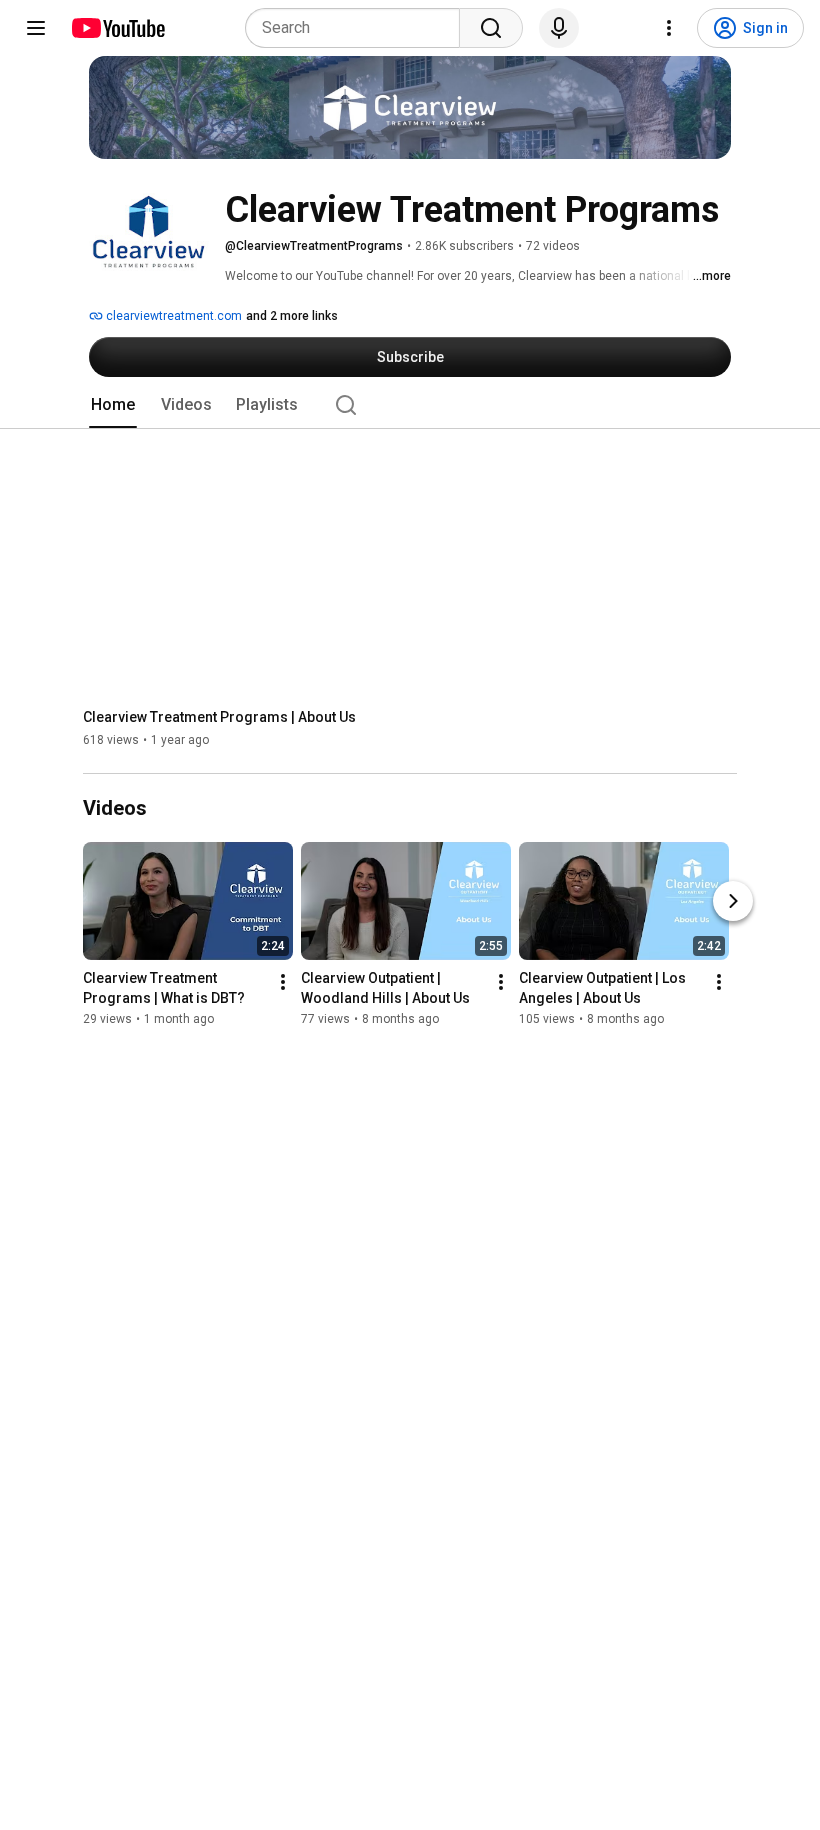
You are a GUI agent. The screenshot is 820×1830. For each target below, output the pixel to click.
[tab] (113, 405)
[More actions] (283, 983)
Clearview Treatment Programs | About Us (219, 717)
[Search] (491, 28)
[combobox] (358, 28)
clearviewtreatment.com (172, 316)
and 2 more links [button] (292, 316)
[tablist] (410, 405)
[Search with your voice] (559, 28)
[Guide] (36, 28)
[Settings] (669, 28)
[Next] (733, 902)
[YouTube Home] (117, 28)
